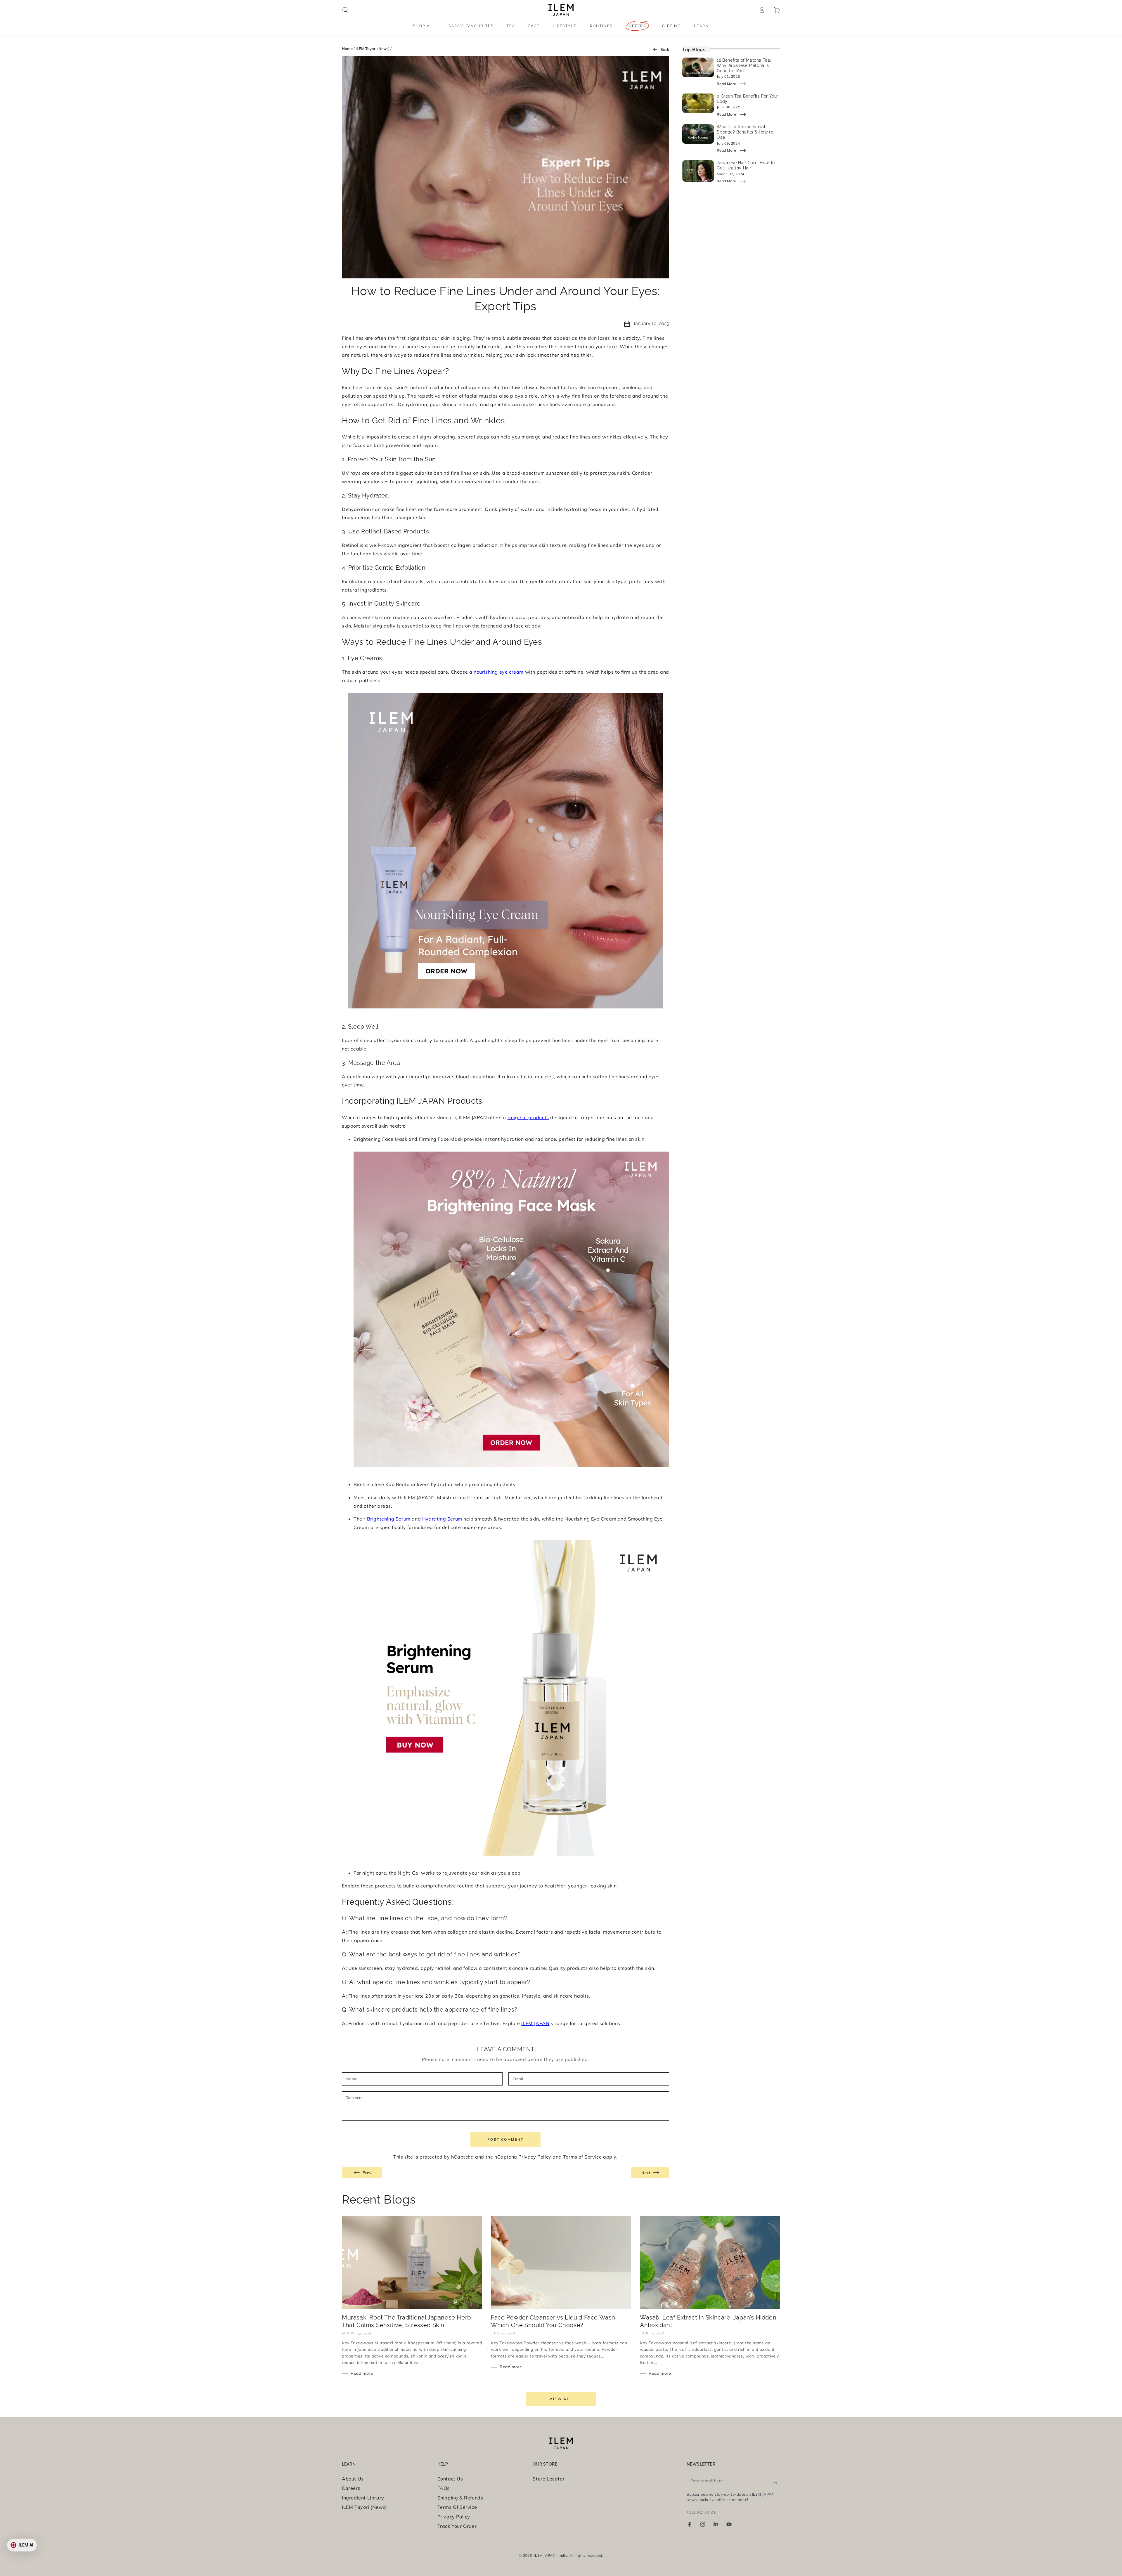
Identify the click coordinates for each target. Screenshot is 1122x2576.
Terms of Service (582, 2157)
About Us (353, 2479)
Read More (726, 84)
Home (347, 48)
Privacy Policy (535, 2157)
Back (664, 49)
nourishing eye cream (499, 672)
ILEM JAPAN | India (551, 2555)
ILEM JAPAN (535, 2023)
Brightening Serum (389, 1519)
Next (646, 2173)
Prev (365, 2173)
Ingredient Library (363, 2498)
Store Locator (549, 2479)
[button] (345, 10)
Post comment (505, 2139)
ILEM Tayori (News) (373, 48)
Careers (351, 2488)
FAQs (444, 2488)
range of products (528, 1117)
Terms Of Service (457, 2507)
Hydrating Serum (442, 1519)
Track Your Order (457, 2526)
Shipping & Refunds (460, 2498)
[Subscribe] (777, 2480)
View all (561, 2399)
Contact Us (450, 2479)
